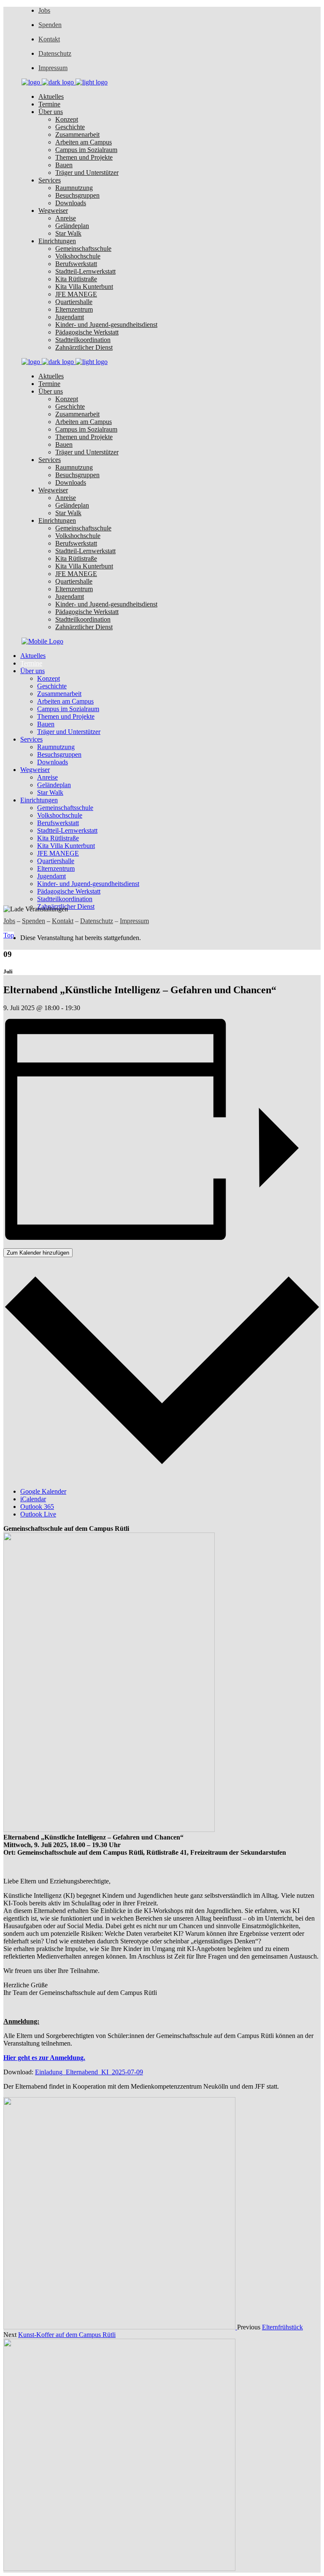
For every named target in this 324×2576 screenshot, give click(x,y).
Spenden (50, 25)
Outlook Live (38, 1514)
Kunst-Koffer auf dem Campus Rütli (67, 2335)
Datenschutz (55, 53)
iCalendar (33, 1499)
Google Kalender (43, 1491)
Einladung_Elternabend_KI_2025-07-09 (89, 2072)
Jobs (44, 10)
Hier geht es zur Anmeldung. (44, 2058)
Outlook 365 (37, 1507)
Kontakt (49, 39)
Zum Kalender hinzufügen (38, 1253)
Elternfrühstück (282, 2327)
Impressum (53, 68)
